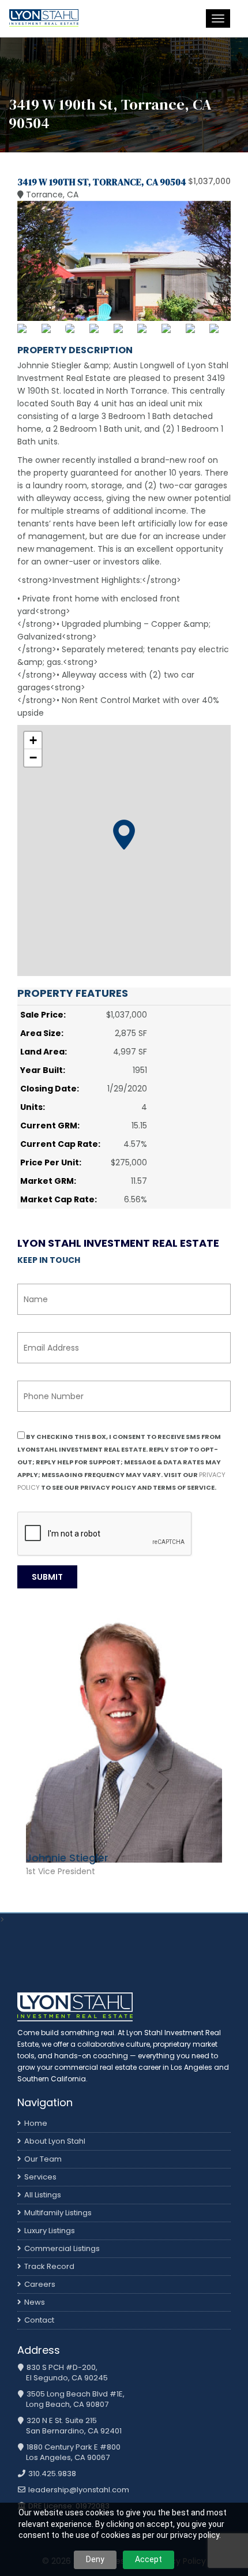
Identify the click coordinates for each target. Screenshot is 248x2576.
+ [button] (33, 740)
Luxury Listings (50, 2231)
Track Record (49, 2266)
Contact (39, 2320)
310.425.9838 (51, 2474)
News (35, 2302)
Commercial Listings (62, 2248)
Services (40, 2177)
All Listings (43, 2195)
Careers (40, 2284)
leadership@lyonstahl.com (78, 2490)
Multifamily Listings (58, 2213)
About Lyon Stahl (55, 2141)
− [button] (33, 758)
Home (36, 2123)
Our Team (43, 2159)
